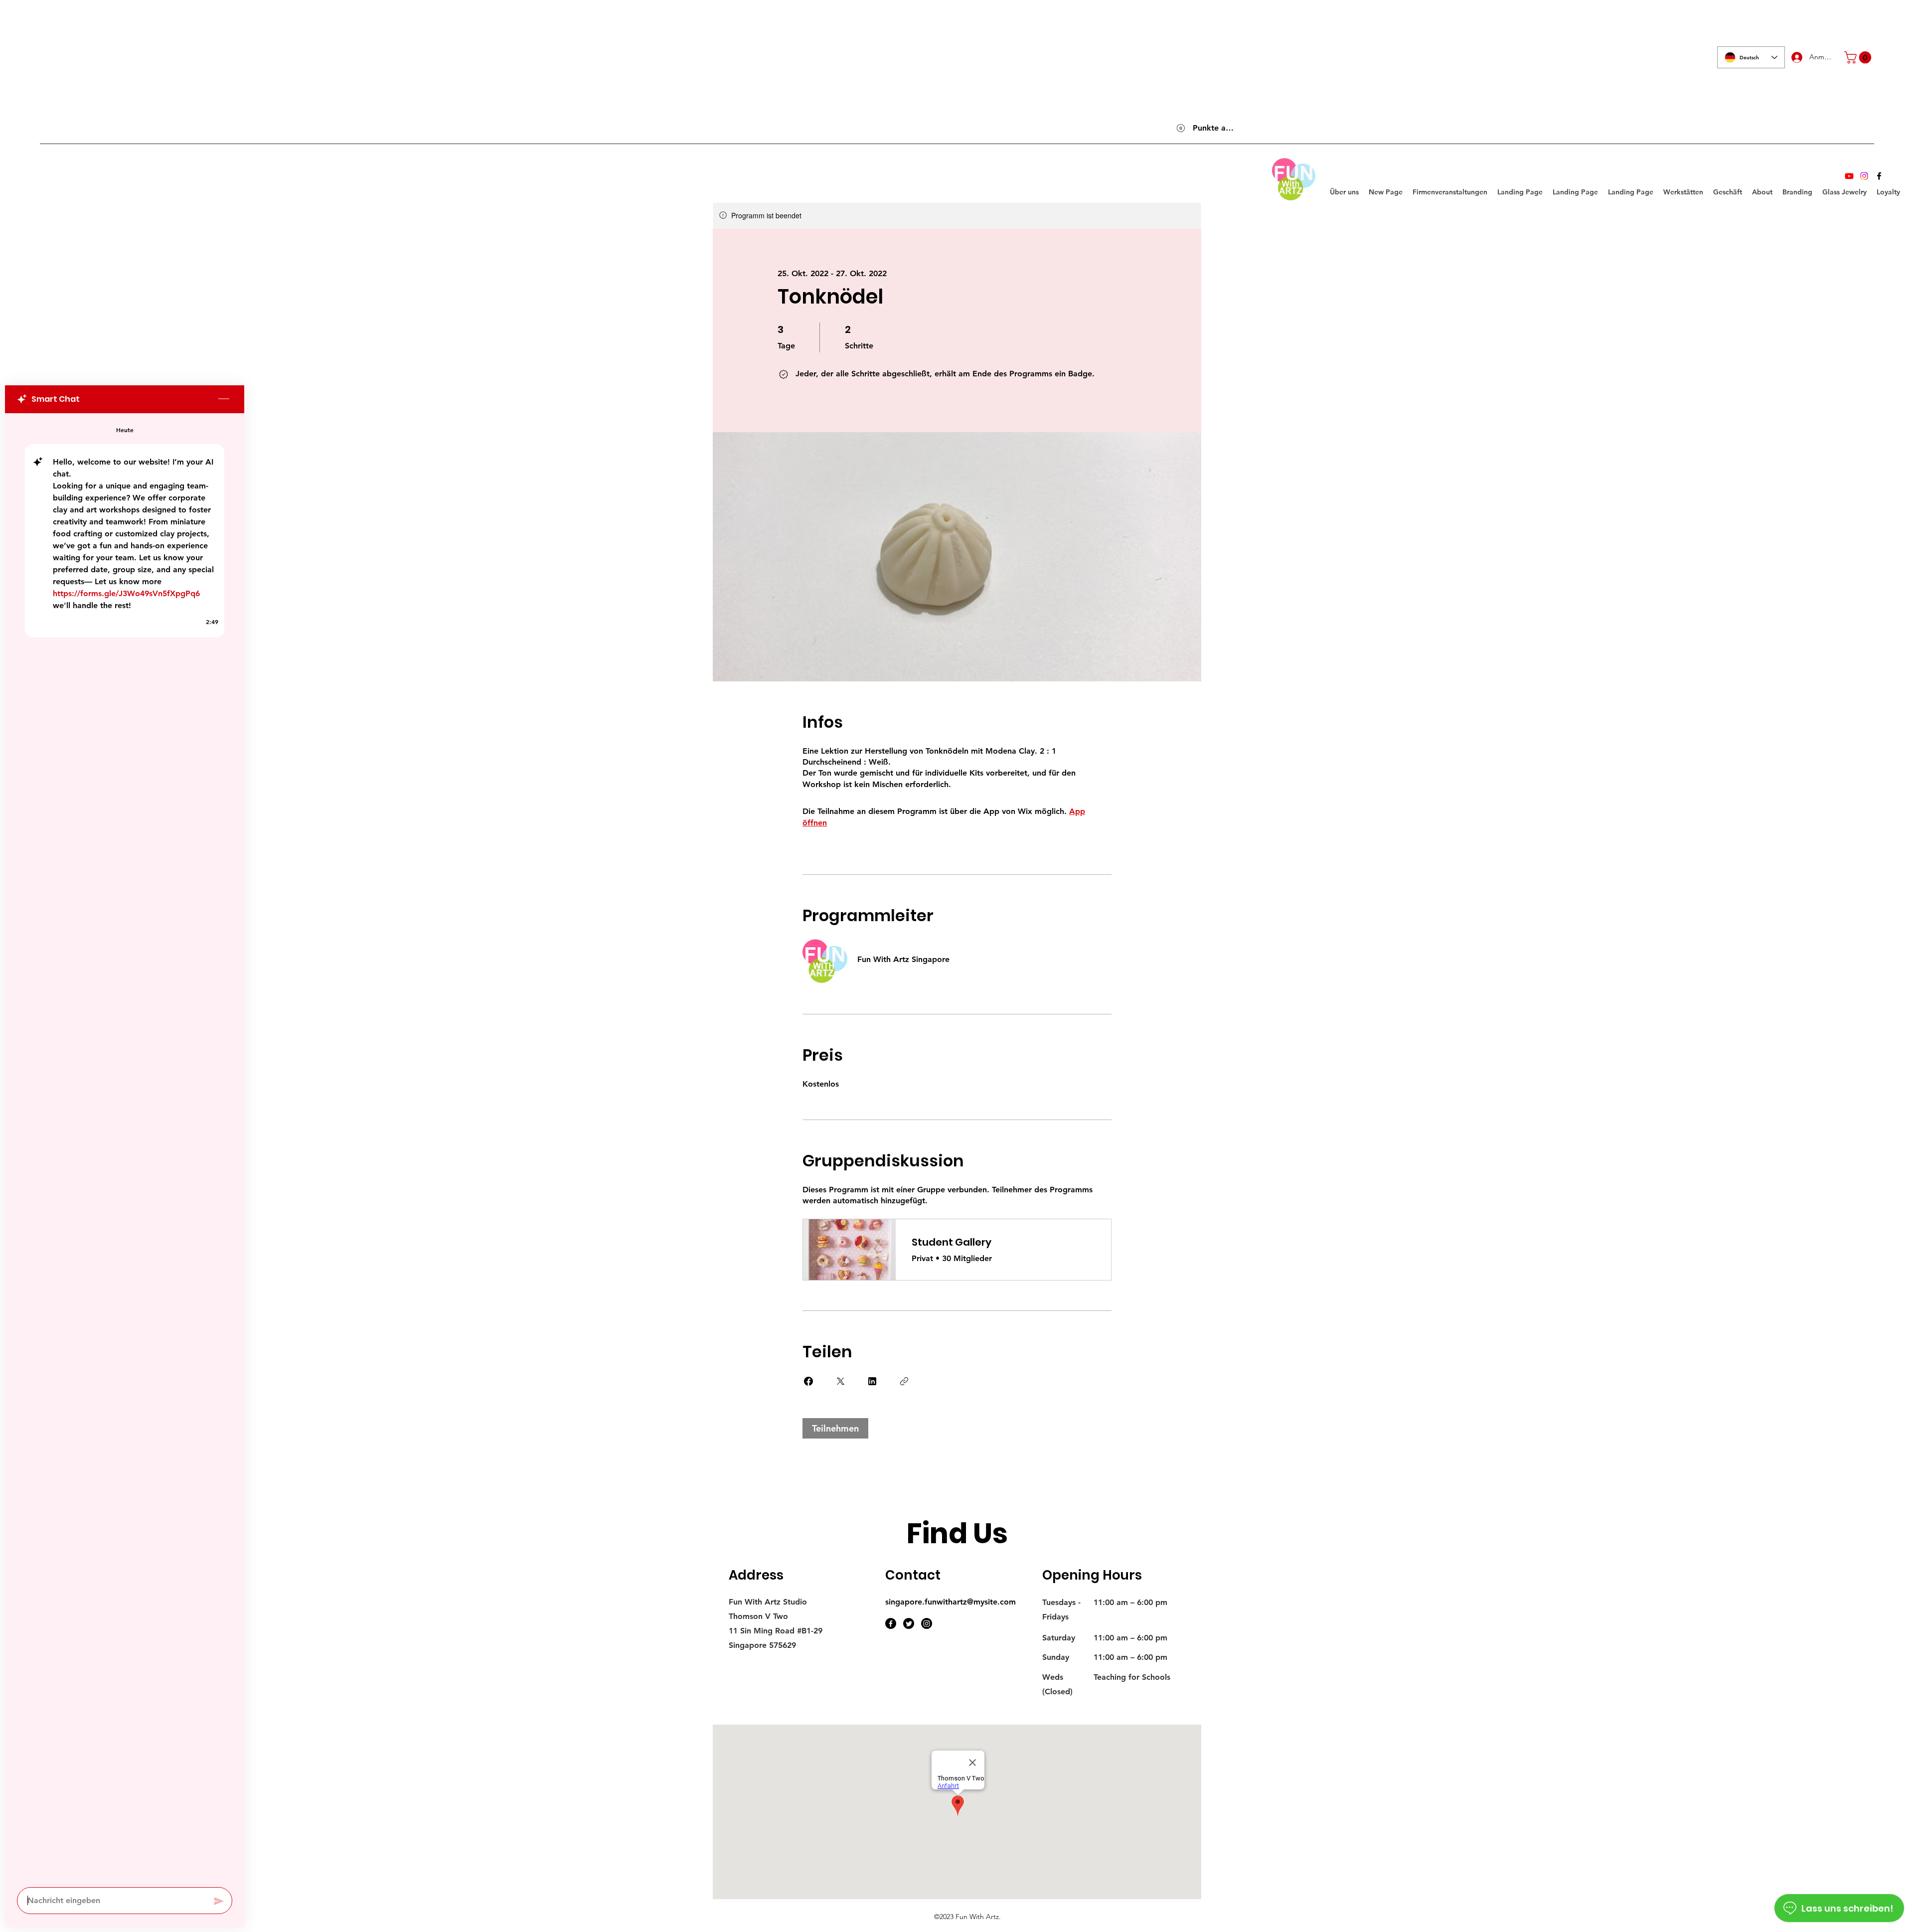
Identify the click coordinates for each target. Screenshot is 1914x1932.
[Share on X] (840, 1381)
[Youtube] (1849, 176)
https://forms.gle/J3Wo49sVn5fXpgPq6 (126, 593)
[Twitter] (909, 1623)
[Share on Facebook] (808, 1381)
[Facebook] (1879, 176)
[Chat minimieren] (224, 399)
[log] (125, 1147)
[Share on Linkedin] (872, 1381)
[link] (1859, 57)
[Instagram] (1864, 176)
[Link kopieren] (904, 1381)
